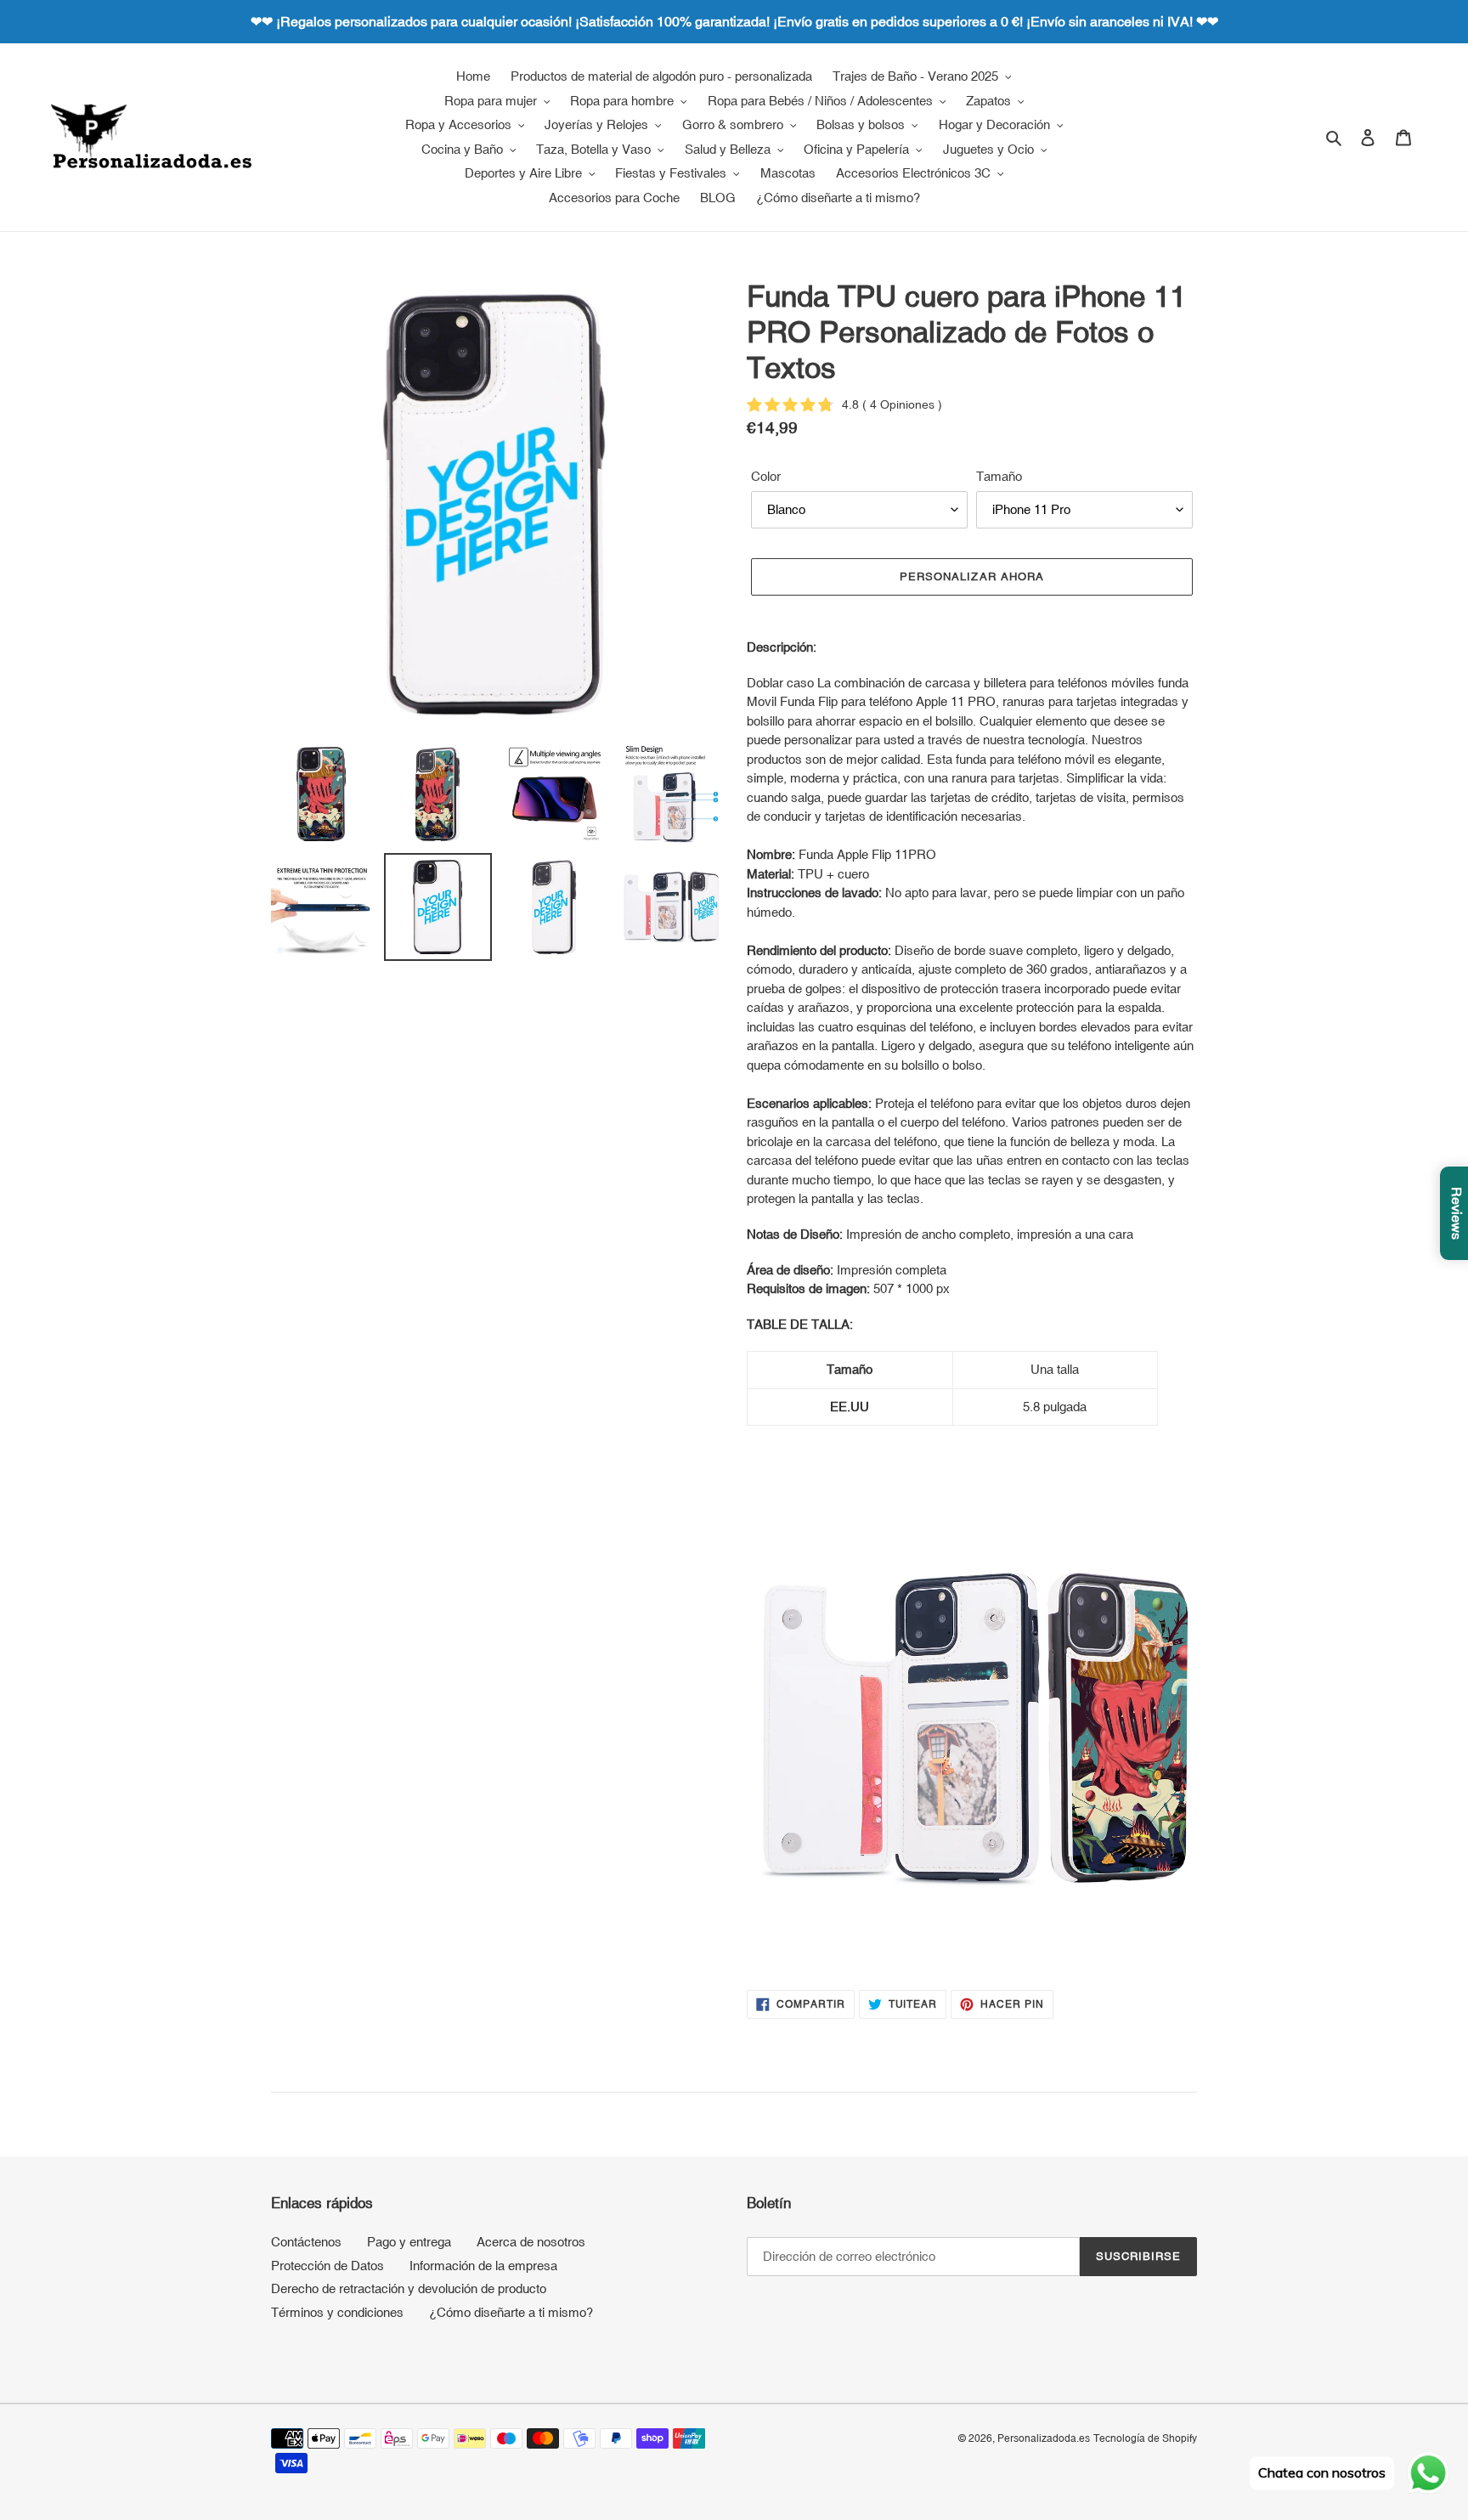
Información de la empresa (483, 2266)
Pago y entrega (409, 2242)
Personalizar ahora (972, 576)
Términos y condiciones (337, 2312)
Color (766, 476)
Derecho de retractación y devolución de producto (409, 2288)
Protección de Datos (327, 2266)
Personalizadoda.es (1044, 2438)
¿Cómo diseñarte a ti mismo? (511, 2312)
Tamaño (999, 476)
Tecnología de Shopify (1145, 2438)
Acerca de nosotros (531, 2242)
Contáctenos (306, 2242)
